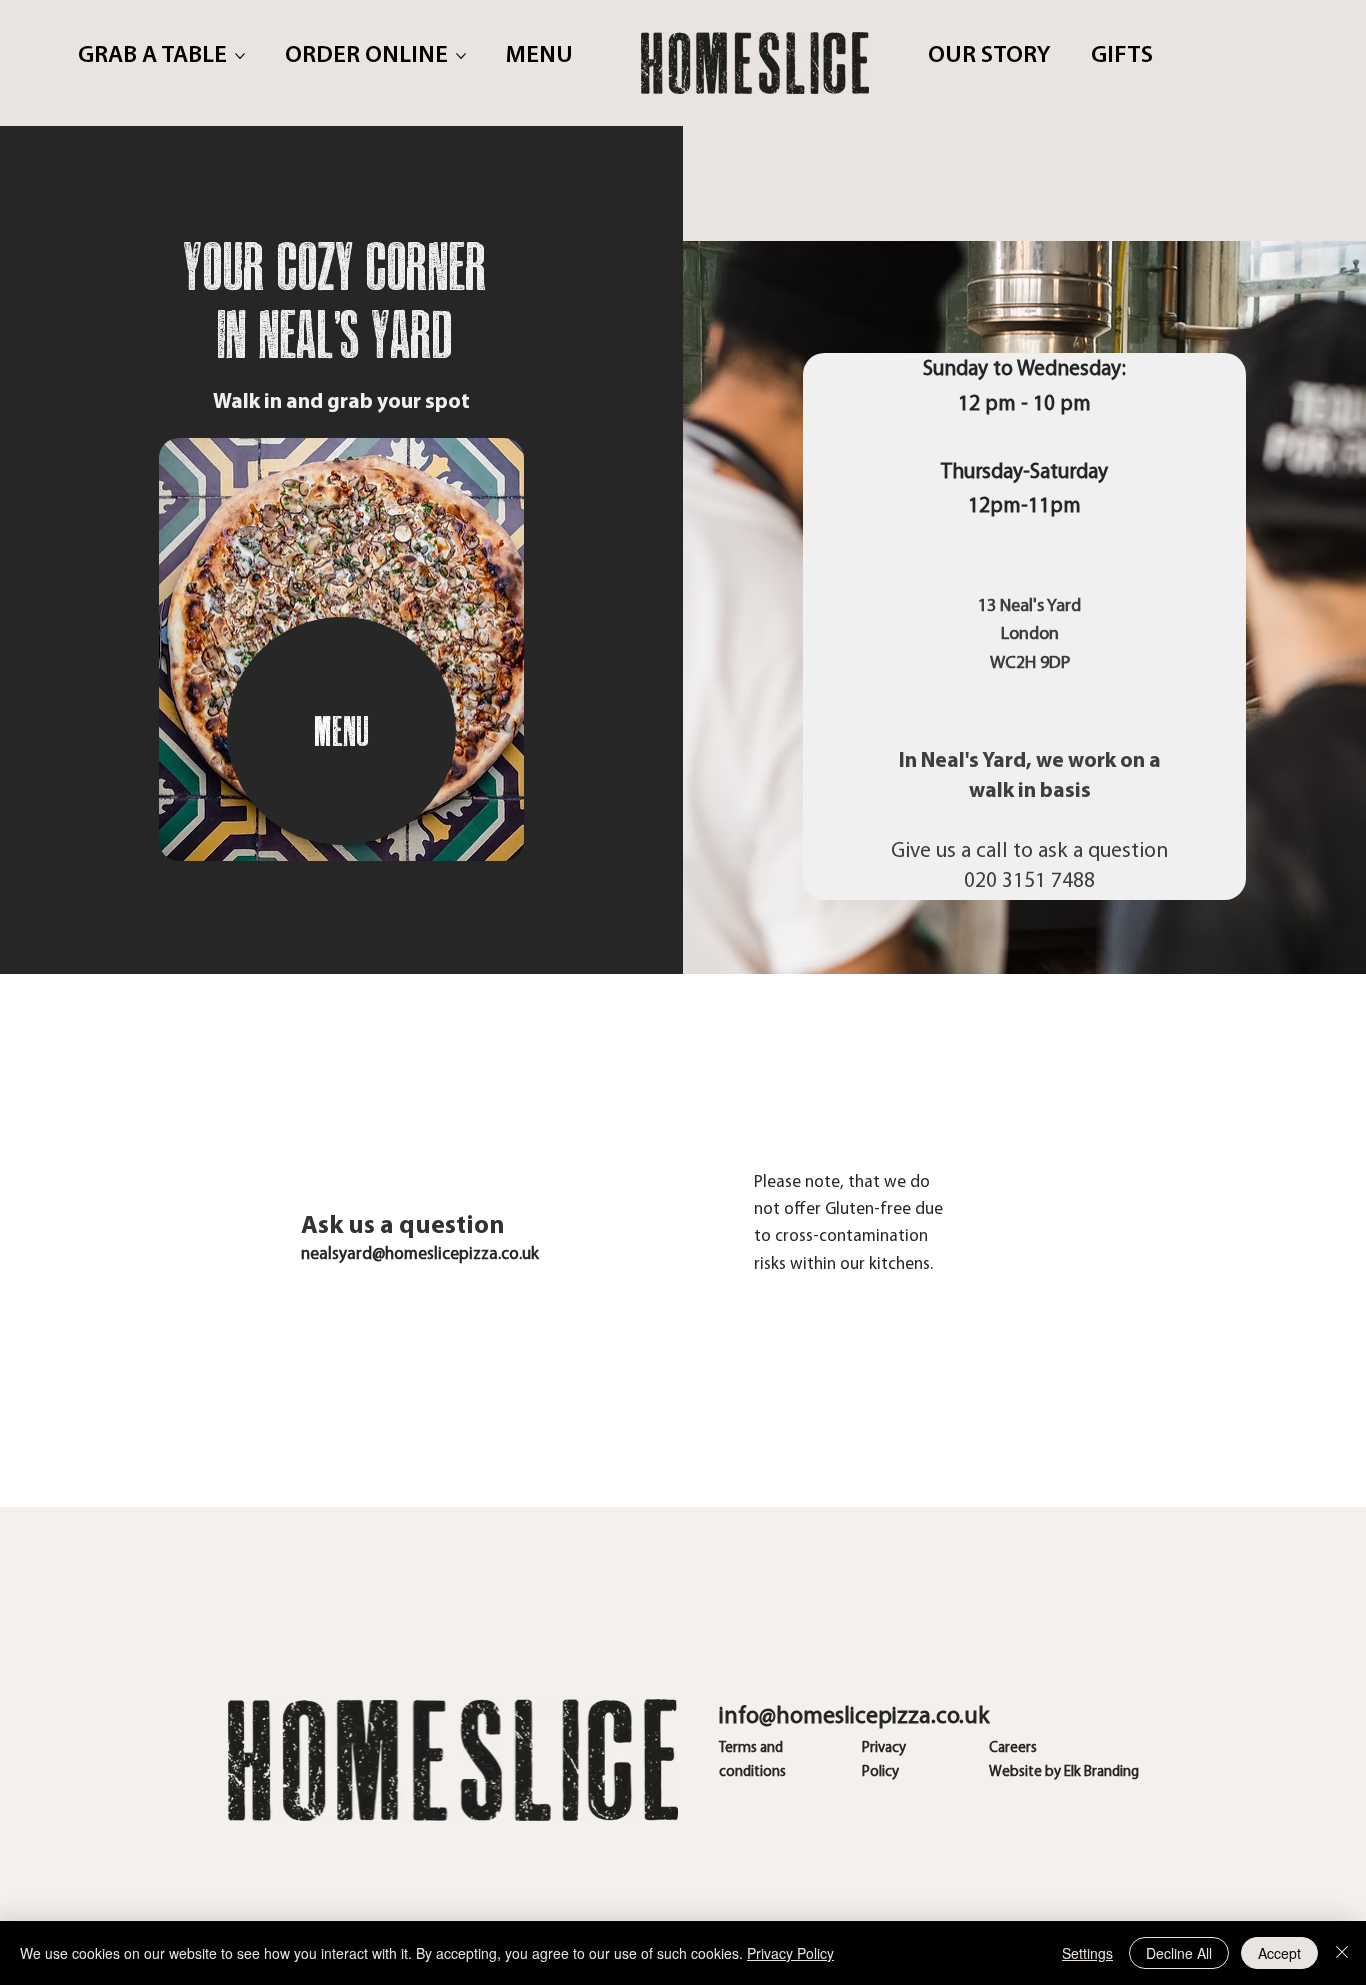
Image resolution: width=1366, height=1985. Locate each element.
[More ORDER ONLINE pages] (461, 56)
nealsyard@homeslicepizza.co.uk (420, 1254)
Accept (1279, 1953)
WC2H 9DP (1030, 664)
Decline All (1179, 1953)
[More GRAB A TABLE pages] (240, 56)
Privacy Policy (790, 1953)
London (1030, 635)
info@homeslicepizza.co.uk (854, 1717)
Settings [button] (1087, 1953)
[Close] (1342, 1953)
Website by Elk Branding (1064, 1772)
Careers (1013, 1748)
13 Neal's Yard (1029, 607)
